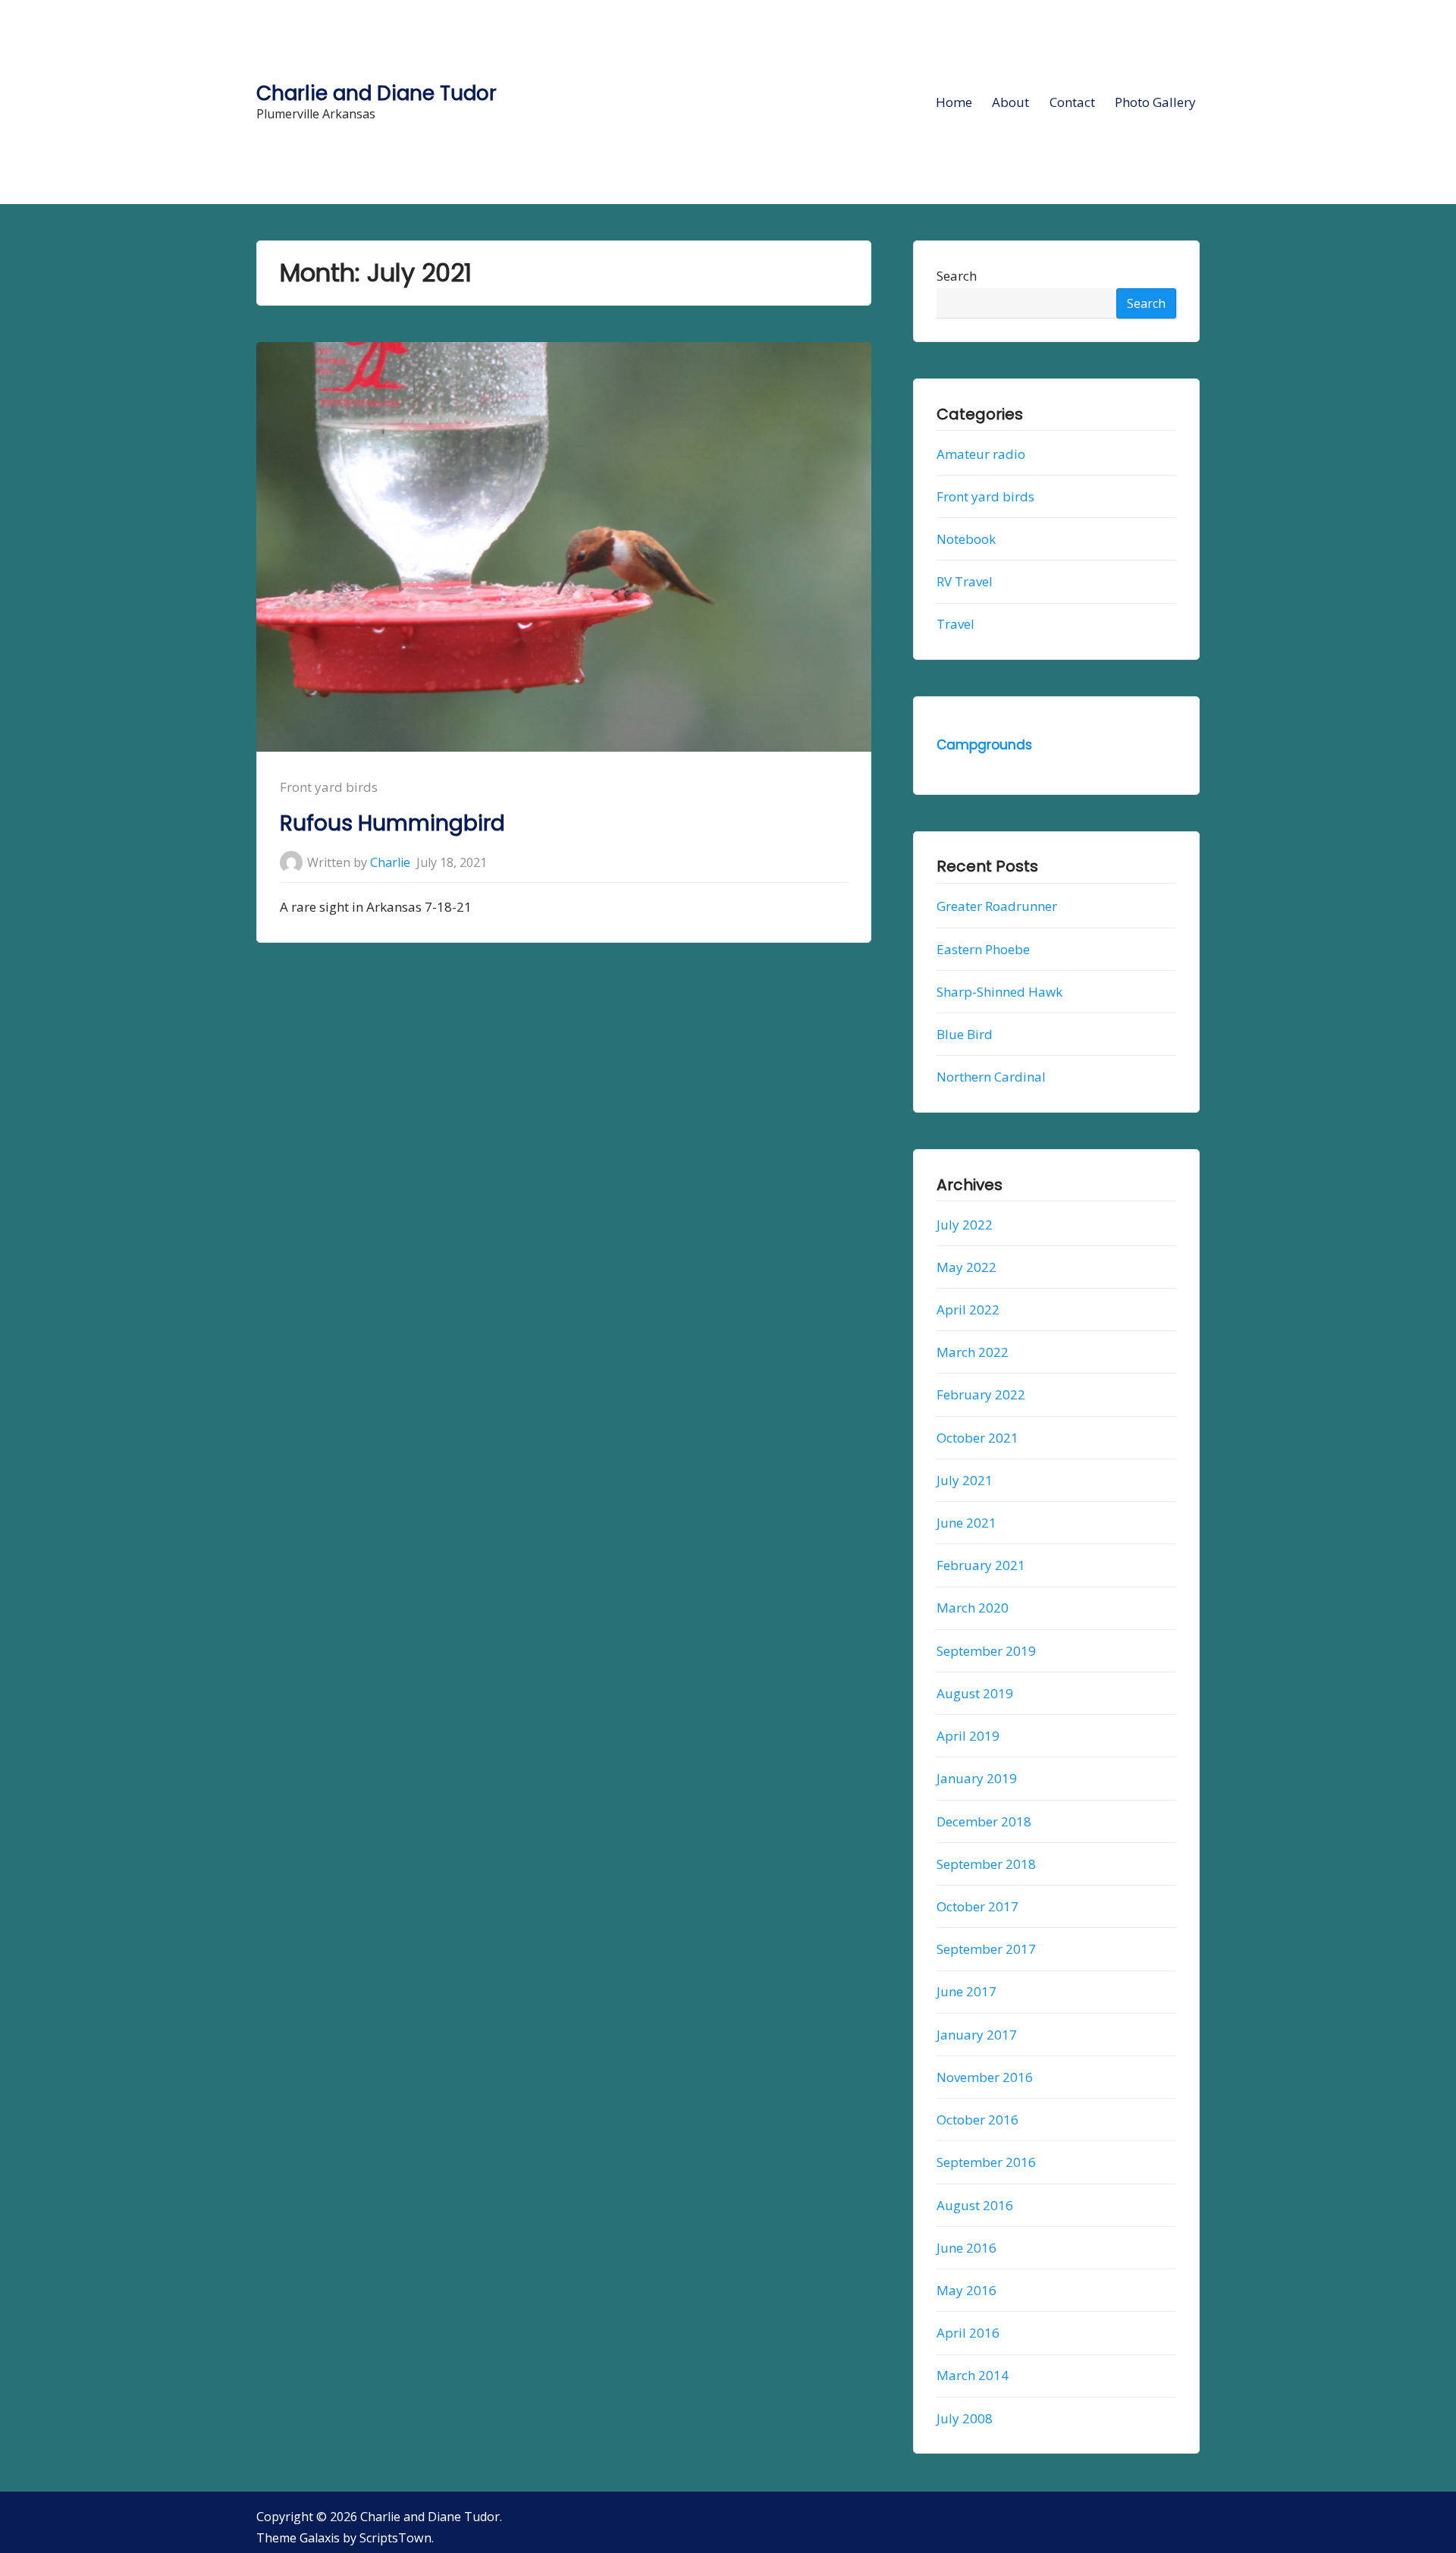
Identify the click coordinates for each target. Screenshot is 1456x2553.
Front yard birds (329, 787)
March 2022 (973, 1352)
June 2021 (966, 1523)
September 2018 (986, 1864)
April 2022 (968, 1309)
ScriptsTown (395, 2538)
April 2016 (968, 2333)
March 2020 (973, 1608)
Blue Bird (965, 1034)
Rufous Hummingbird (392, 823)
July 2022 (965, 1225)
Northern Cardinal (991, 1077)
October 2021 (977, 1438)
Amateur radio (981, 454)
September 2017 (986, 1949)
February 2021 (981, 1566)
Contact (1072, 102)
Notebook (966, 539)
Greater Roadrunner (997, 907)
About (1010, 102)
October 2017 (977, 1906)
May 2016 (966, 2290)
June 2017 (966, 1992)
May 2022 (966, 1267)
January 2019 (977, 1779)
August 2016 (975, 2205)
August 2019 (975, 1693)
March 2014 (973, 2376)
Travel (955, 625)
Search (957, 276)
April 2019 (968, 1736)
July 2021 (965, 1480)
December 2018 (984, 1821)
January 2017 (977, 2035)
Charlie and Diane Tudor (377, 93)
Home (954, 102)
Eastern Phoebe (983, 949)
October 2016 (977, 2120)
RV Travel (965, 582)
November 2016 (985, 2077)
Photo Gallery (1155, 102)
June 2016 (966, 2248)
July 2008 (965, 2418)
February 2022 (981, 1395)
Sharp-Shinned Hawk (999, 992)
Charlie (390, 862)
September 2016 (986, 2163)
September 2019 (986, 1651)
